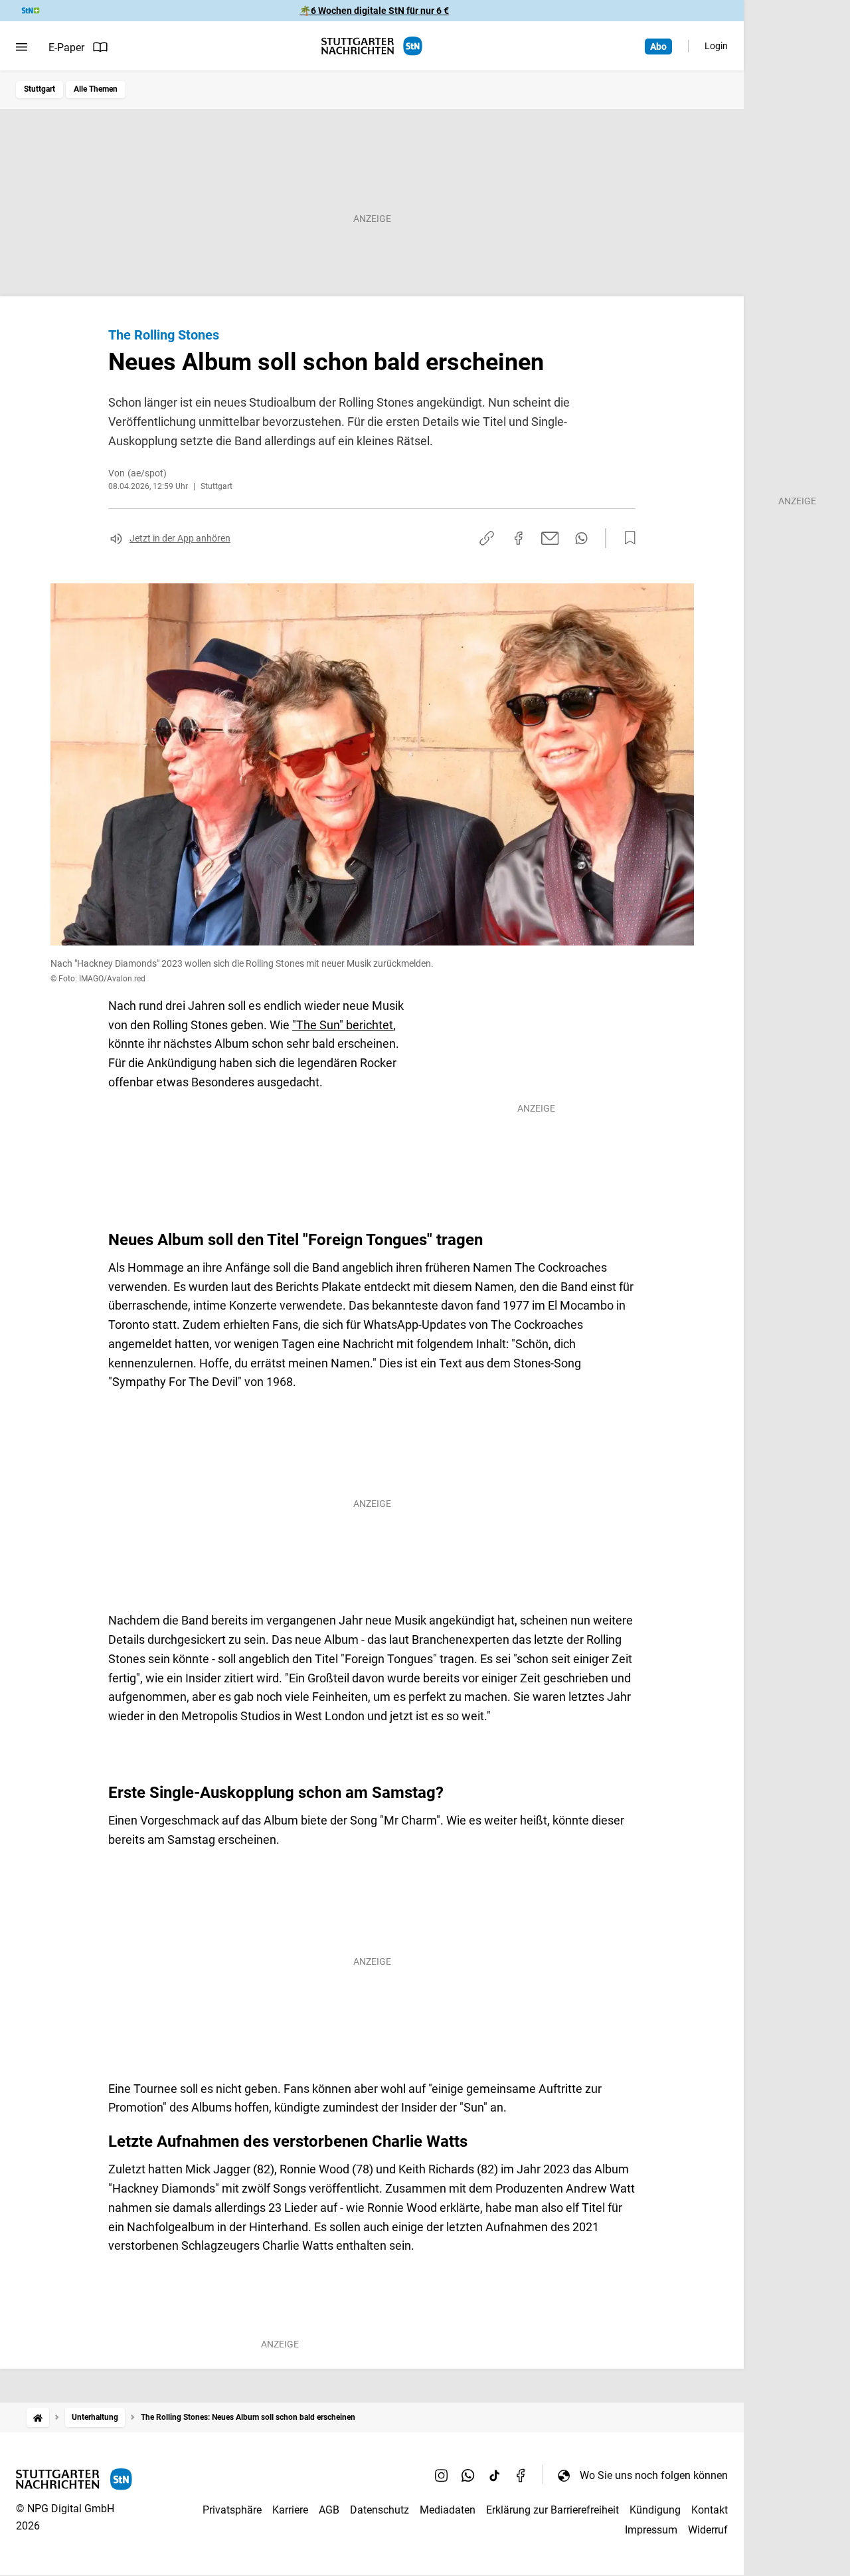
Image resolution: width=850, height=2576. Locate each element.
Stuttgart (40, 89)
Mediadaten (448, 2510)
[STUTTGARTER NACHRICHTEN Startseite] (372, 46)
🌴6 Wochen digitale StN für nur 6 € (374, 11)
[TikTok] (495, 2475)
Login (716, 46)
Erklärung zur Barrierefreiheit (552, 2510)
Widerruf (708, 2530)
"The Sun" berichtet (343, 1025)
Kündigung (655, 2510)
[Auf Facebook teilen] (519, 538)
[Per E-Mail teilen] (550, 538)
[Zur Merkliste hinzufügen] (626, 538)
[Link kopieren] (487, 538)
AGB (329, 2510)
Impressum (651, 2530)
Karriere (290, 2510)
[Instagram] (442, 2475)
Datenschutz (380, 2510)
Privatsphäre (232, 2510)
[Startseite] (38, 2418)
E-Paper (66, 48)
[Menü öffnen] (22, 47)
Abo (658, 47)
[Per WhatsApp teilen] (581, 538)
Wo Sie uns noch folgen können (654, 2475)
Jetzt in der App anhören (180, 538)
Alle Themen (96, 89)
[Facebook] (521, 2475)
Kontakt (710, 2510)
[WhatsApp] (468, 2475)
